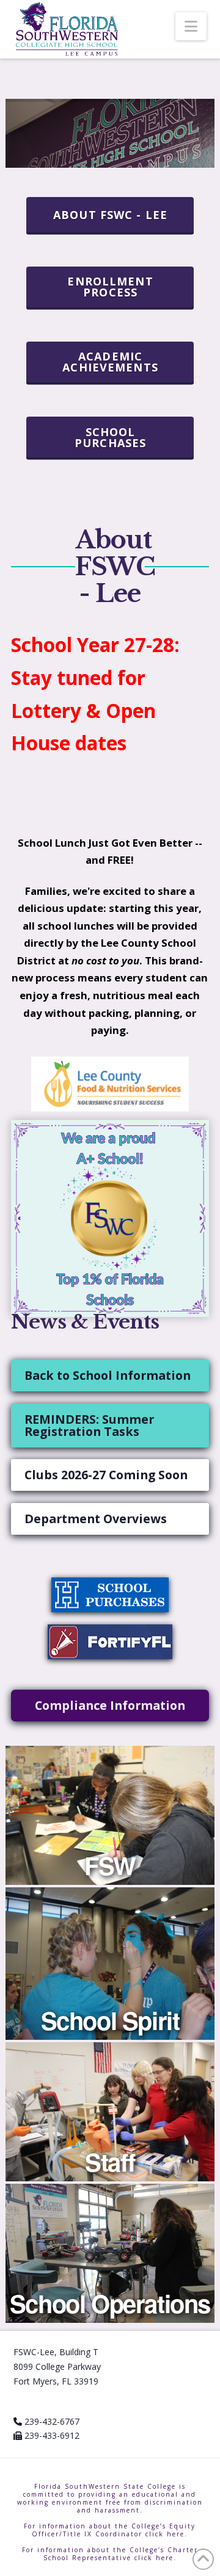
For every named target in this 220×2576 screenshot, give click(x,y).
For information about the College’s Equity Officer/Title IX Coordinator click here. (110, 2530)
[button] (191, 26)
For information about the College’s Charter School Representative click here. (110, 2554)
